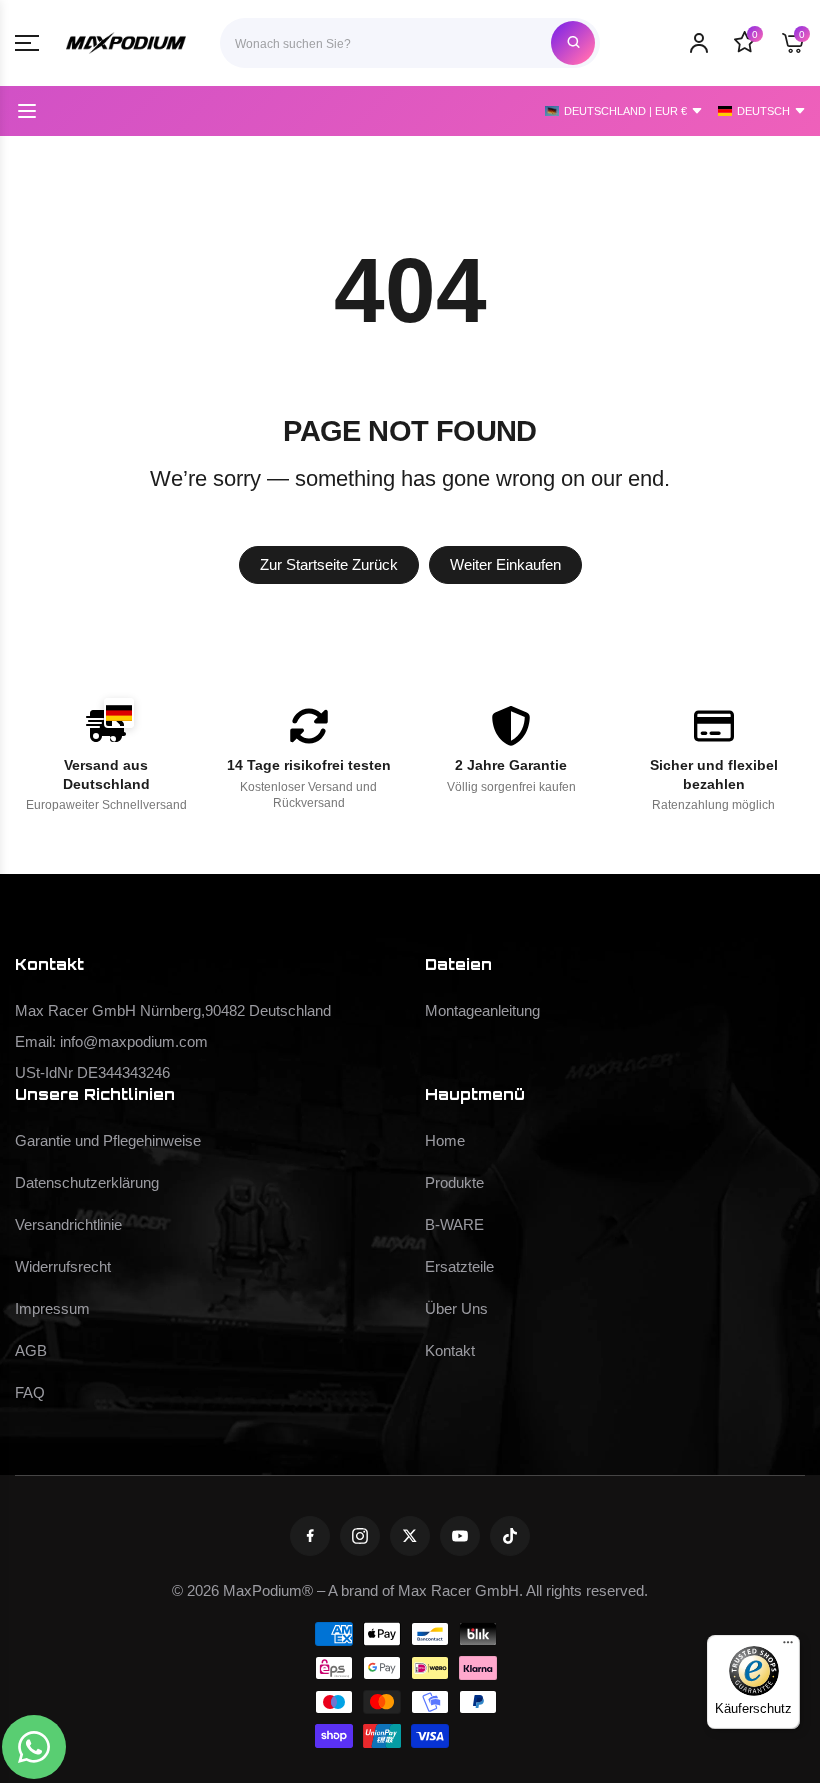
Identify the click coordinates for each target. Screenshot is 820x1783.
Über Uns (456, 1309)
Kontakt (450, 1351)
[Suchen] (573, 43)
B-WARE (454, 1225)
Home (445, 1141)
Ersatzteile (459, 1267)
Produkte (454, 1183)
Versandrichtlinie (68, 1225)
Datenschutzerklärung (87, 1183)
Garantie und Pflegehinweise (108, 1141)
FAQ (30, 1393)
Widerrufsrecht (63, 1267)
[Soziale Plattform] (310, 1536)
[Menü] (788, 1647)
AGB (31, 1351)
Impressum (52, 1309)
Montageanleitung (482, 1011)
